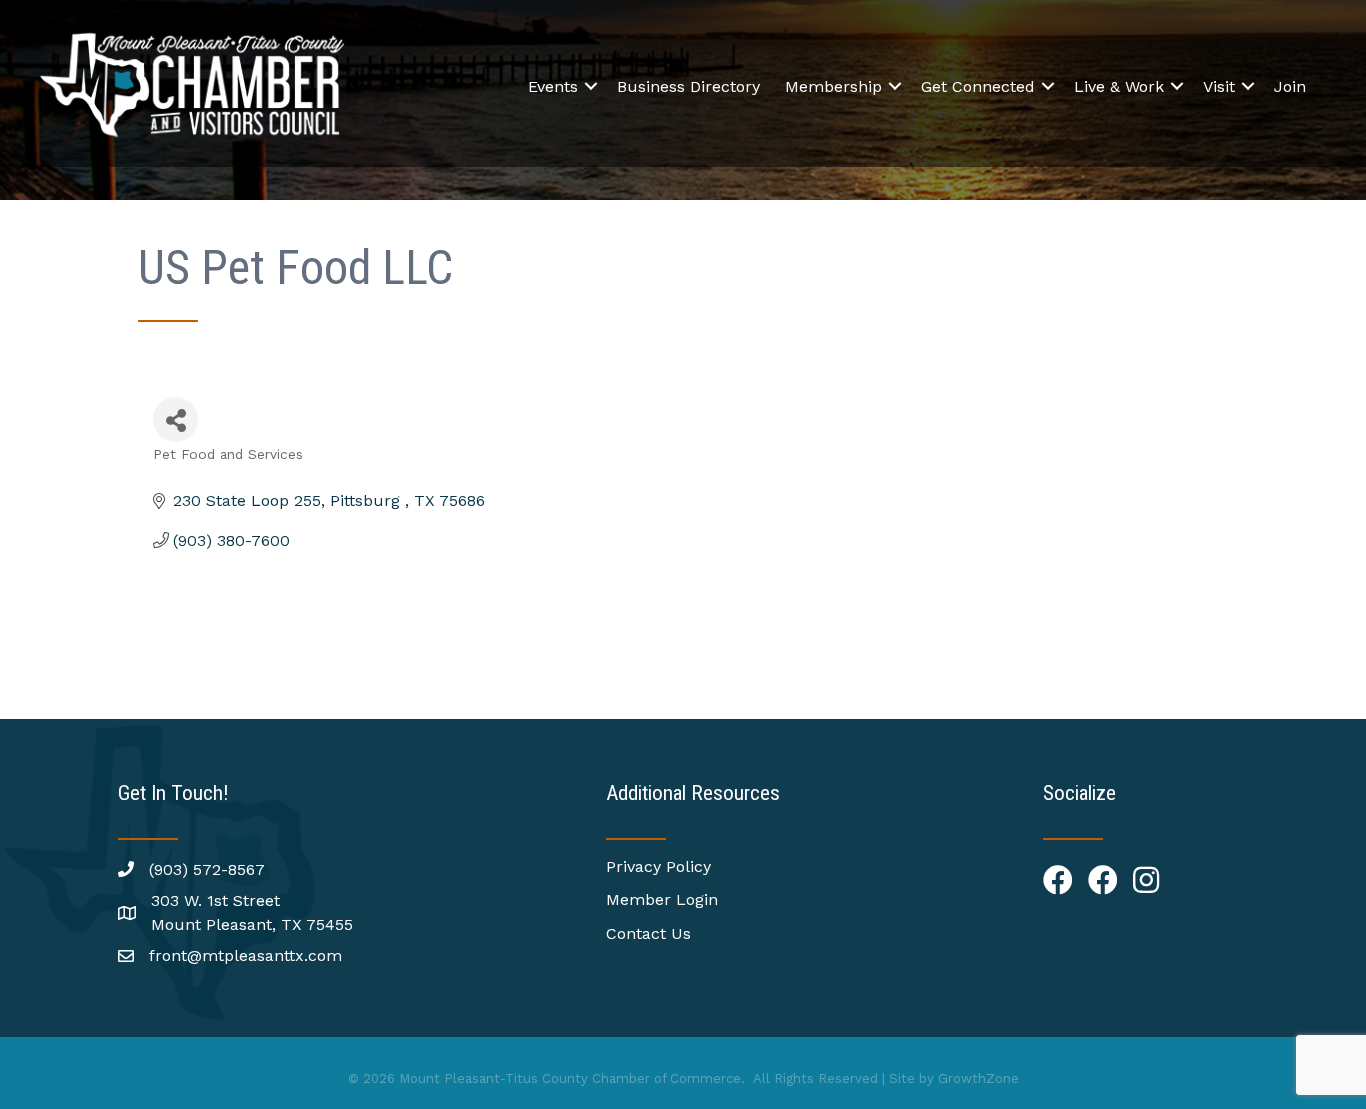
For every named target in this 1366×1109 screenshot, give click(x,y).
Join (1290, 86)
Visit (1219, 86)
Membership (833, 86)
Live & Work (1119, 86)
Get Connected (978, 86)
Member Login (662, 899)
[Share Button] (175, 419)
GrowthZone (978, 1078)
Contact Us (648, 933)
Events (553, 86)
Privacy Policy (658, 866)
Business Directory (688, 86)
